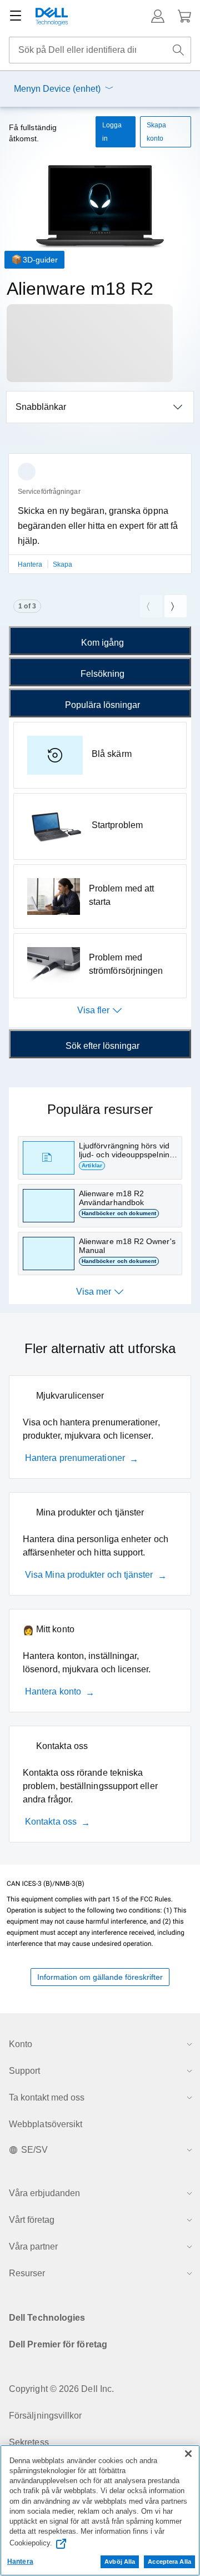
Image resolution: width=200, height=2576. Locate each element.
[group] (100, 520)
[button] (158, 16)
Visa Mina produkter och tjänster (89, 1575)
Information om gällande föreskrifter (100, 1977)
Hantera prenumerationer (75, 1458)
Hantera (31, 564)
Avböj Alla (120, 2562)
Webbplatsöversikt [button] (46, 2124)
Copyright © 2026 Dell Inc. (61, 2389)
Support (24, 2071)
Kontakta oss (51, 1822)
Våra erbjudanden (44, 2193)
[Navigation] (16, 16)
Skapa (62, 564)
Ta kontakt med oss (47, 2097)
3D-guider (40, 260)
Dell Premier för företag (58, 2344)
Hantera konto (53, 1691)
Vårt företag (32, 2220)
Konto (21, 2044)
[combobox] (100, 50)
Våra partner (33, 2246)
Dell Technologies (47, 2318)
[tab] (100, 641)
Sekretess (29, 2442)
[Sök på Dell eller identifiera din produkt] (178, 50)
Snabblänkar (41, 407)
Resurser (27, 2273)
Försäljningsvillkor (46, 2416)
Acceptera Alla (169, 2562)
